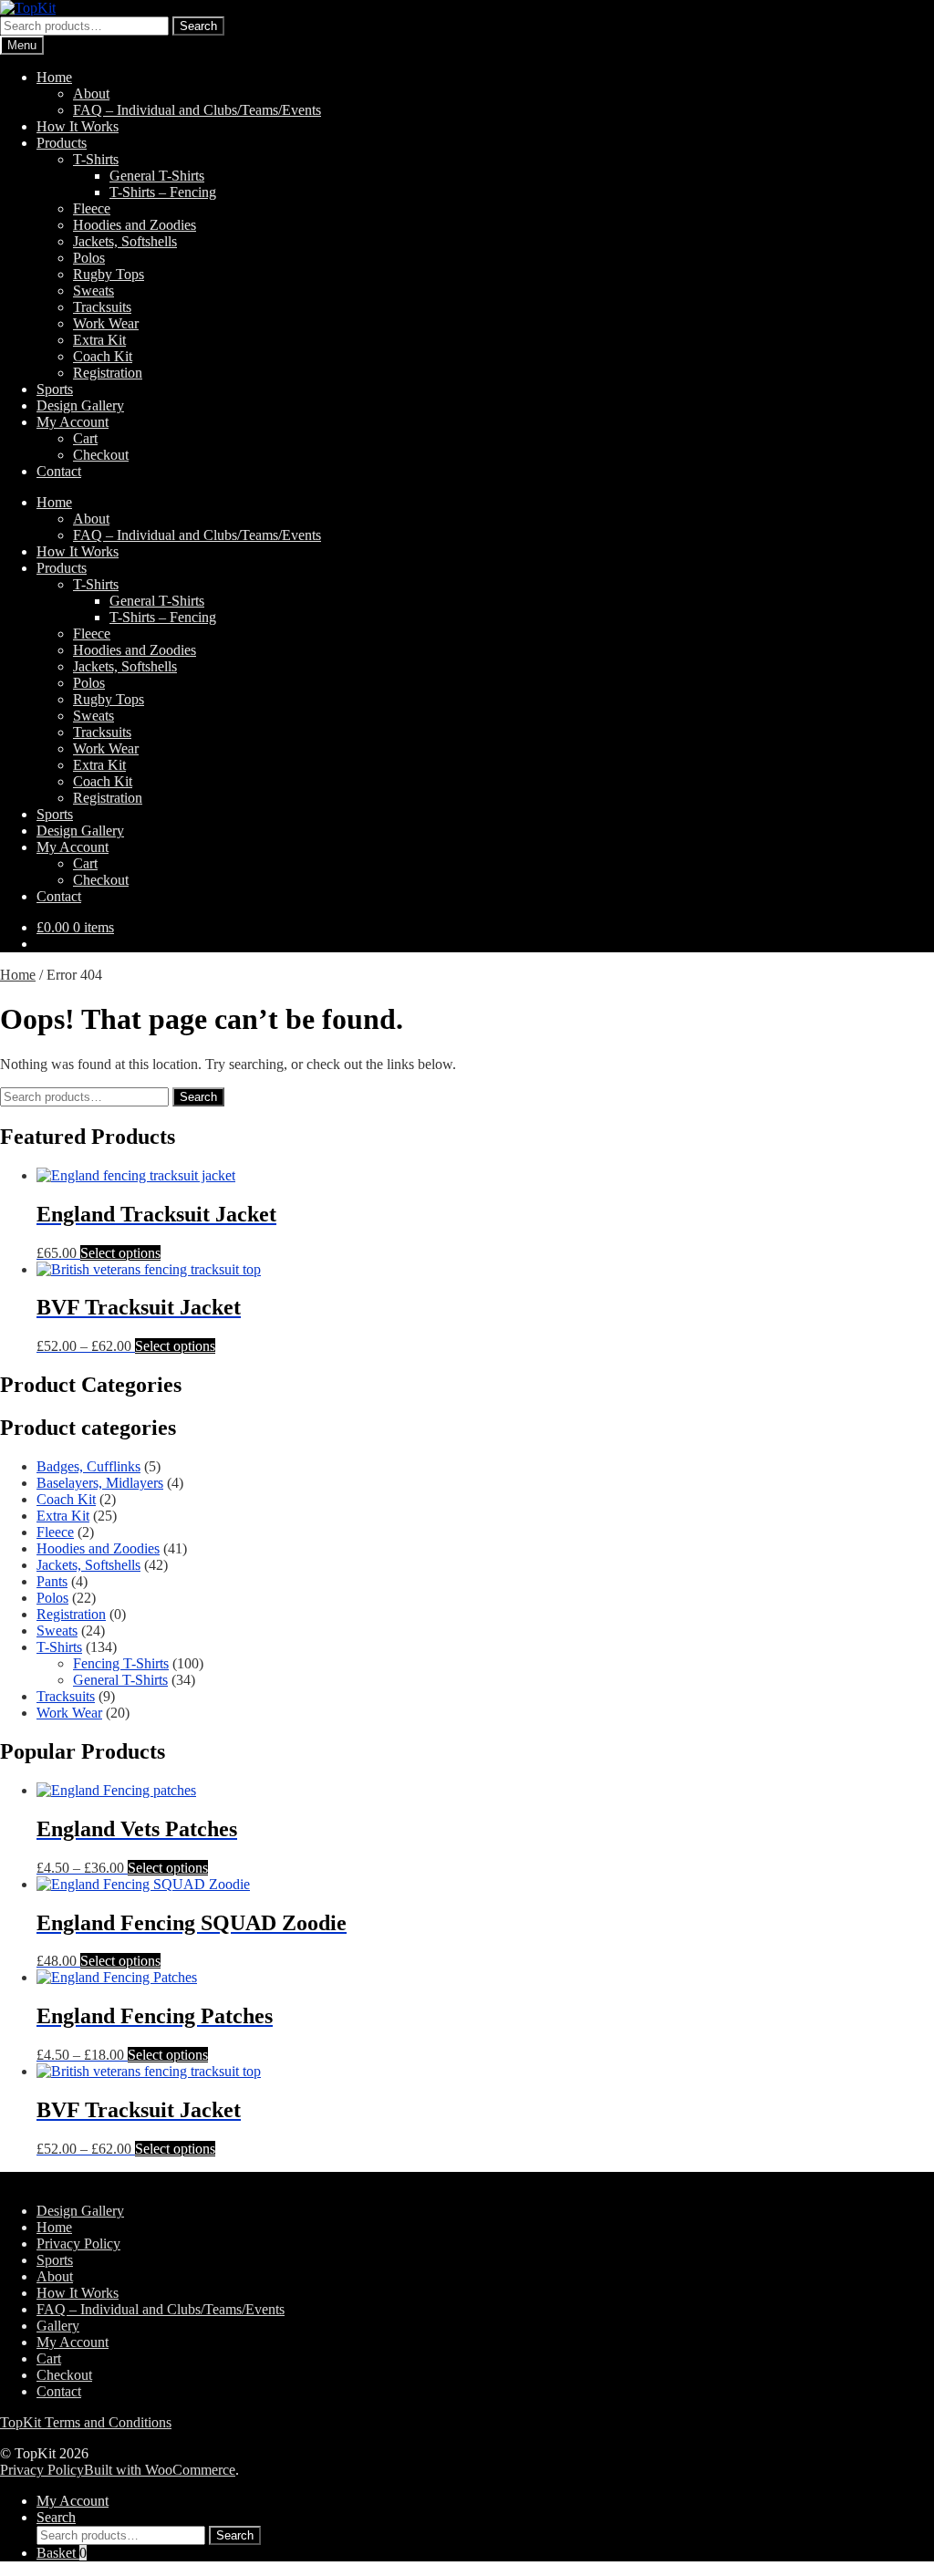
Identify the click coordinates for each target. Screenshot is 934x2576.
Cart (85, 438)
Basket (62, 2553)
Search (198, 26)
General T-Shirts (157, 176)
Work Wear (106, 323)
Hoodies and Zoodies (135, 225)
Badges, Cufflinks (88, 1466)
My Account (73, 422)
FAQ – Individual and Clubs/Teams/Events (197, 110)
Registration (108, 373)
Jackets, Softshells (125, 241)
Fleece (92, 208)
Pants (52, 1581)
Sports (55, 389)
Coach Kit (103, 356)
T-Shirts (96, 159)
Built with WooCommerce (160, 2470)
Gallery (58, 2326)
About (91, 93)
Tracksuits (102, 307)
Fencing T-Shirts (121, 1663)
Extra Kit (99, 340)
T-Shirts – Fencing (163, 192)
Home (54, 77)
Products (62, 143)
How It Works (78, 126)
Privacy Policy (78, 2244)
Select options (120, 1253)
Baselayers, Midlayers (100, 1483)
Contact (59, 471)
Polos (89, 258)
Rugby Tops (109, 274)
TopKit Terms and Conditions (86, 2422)
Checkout (101, 455)
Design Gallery (80, 405)
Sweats (93, 291)
